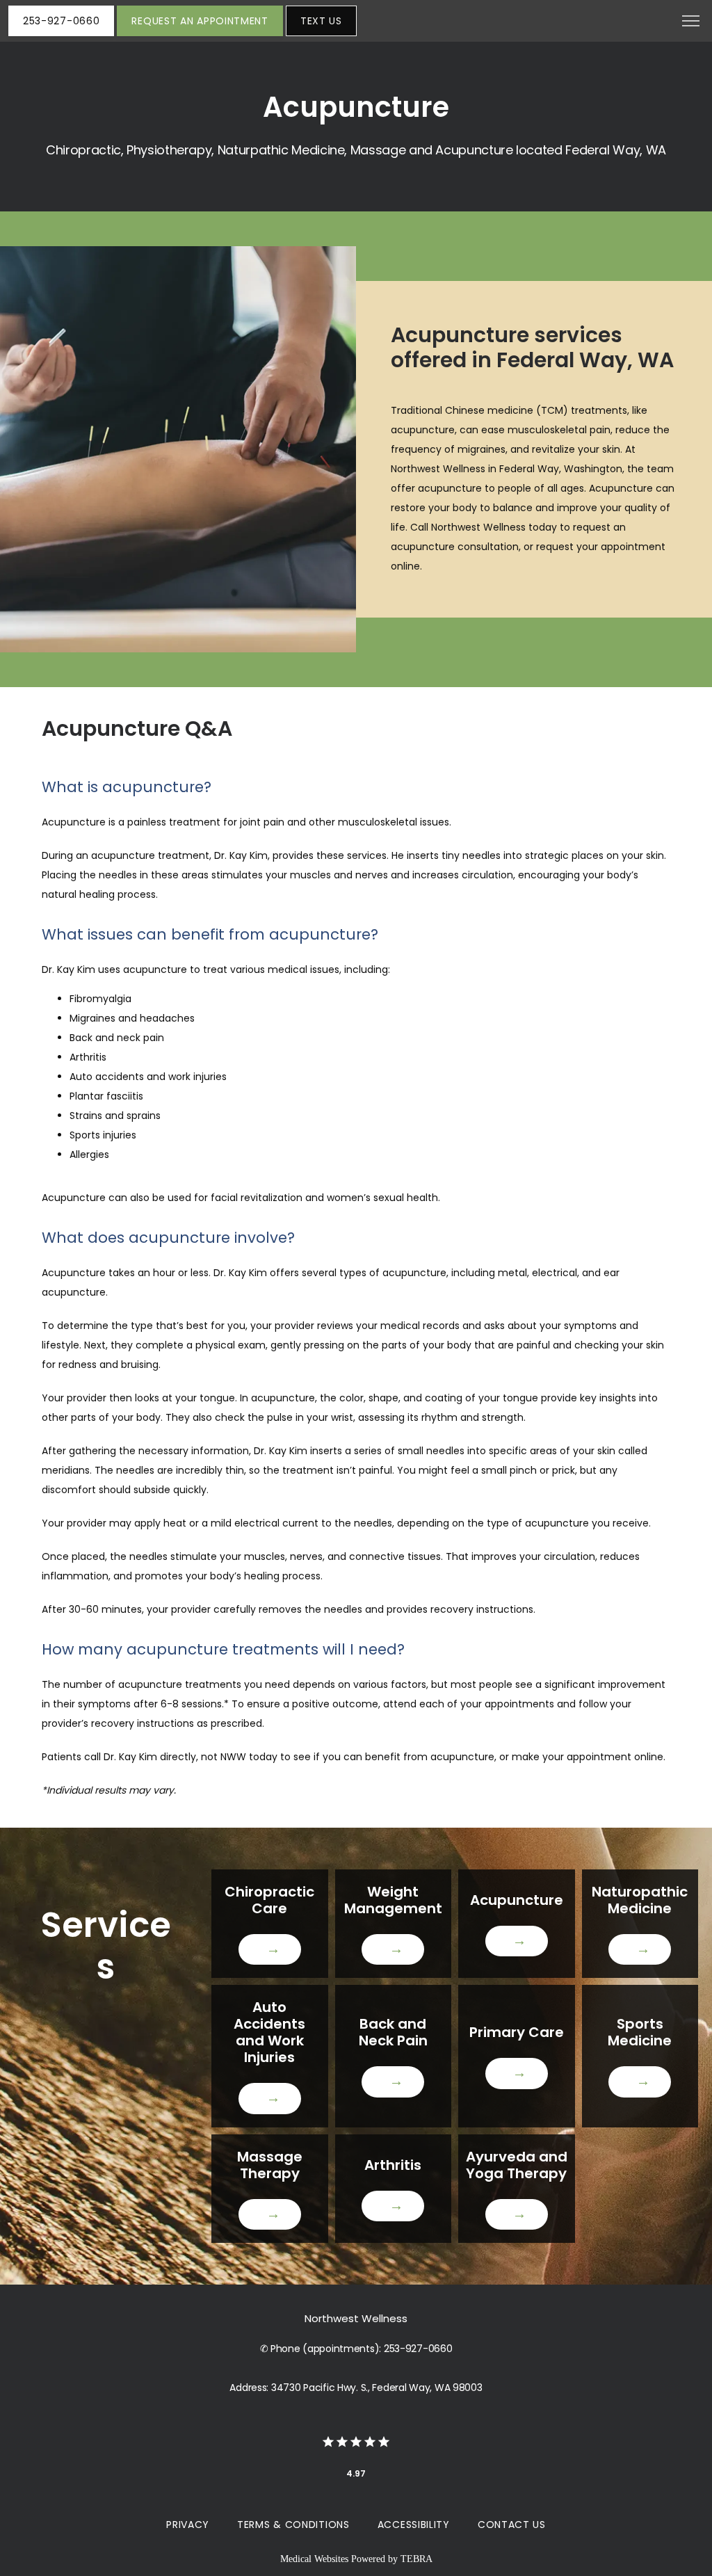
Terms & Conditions (293, 2525)
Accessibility (414, 2525)
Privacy (188, 2525)
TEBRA (416, 2559)
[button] (691, 22)
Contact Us (512, 2525)
